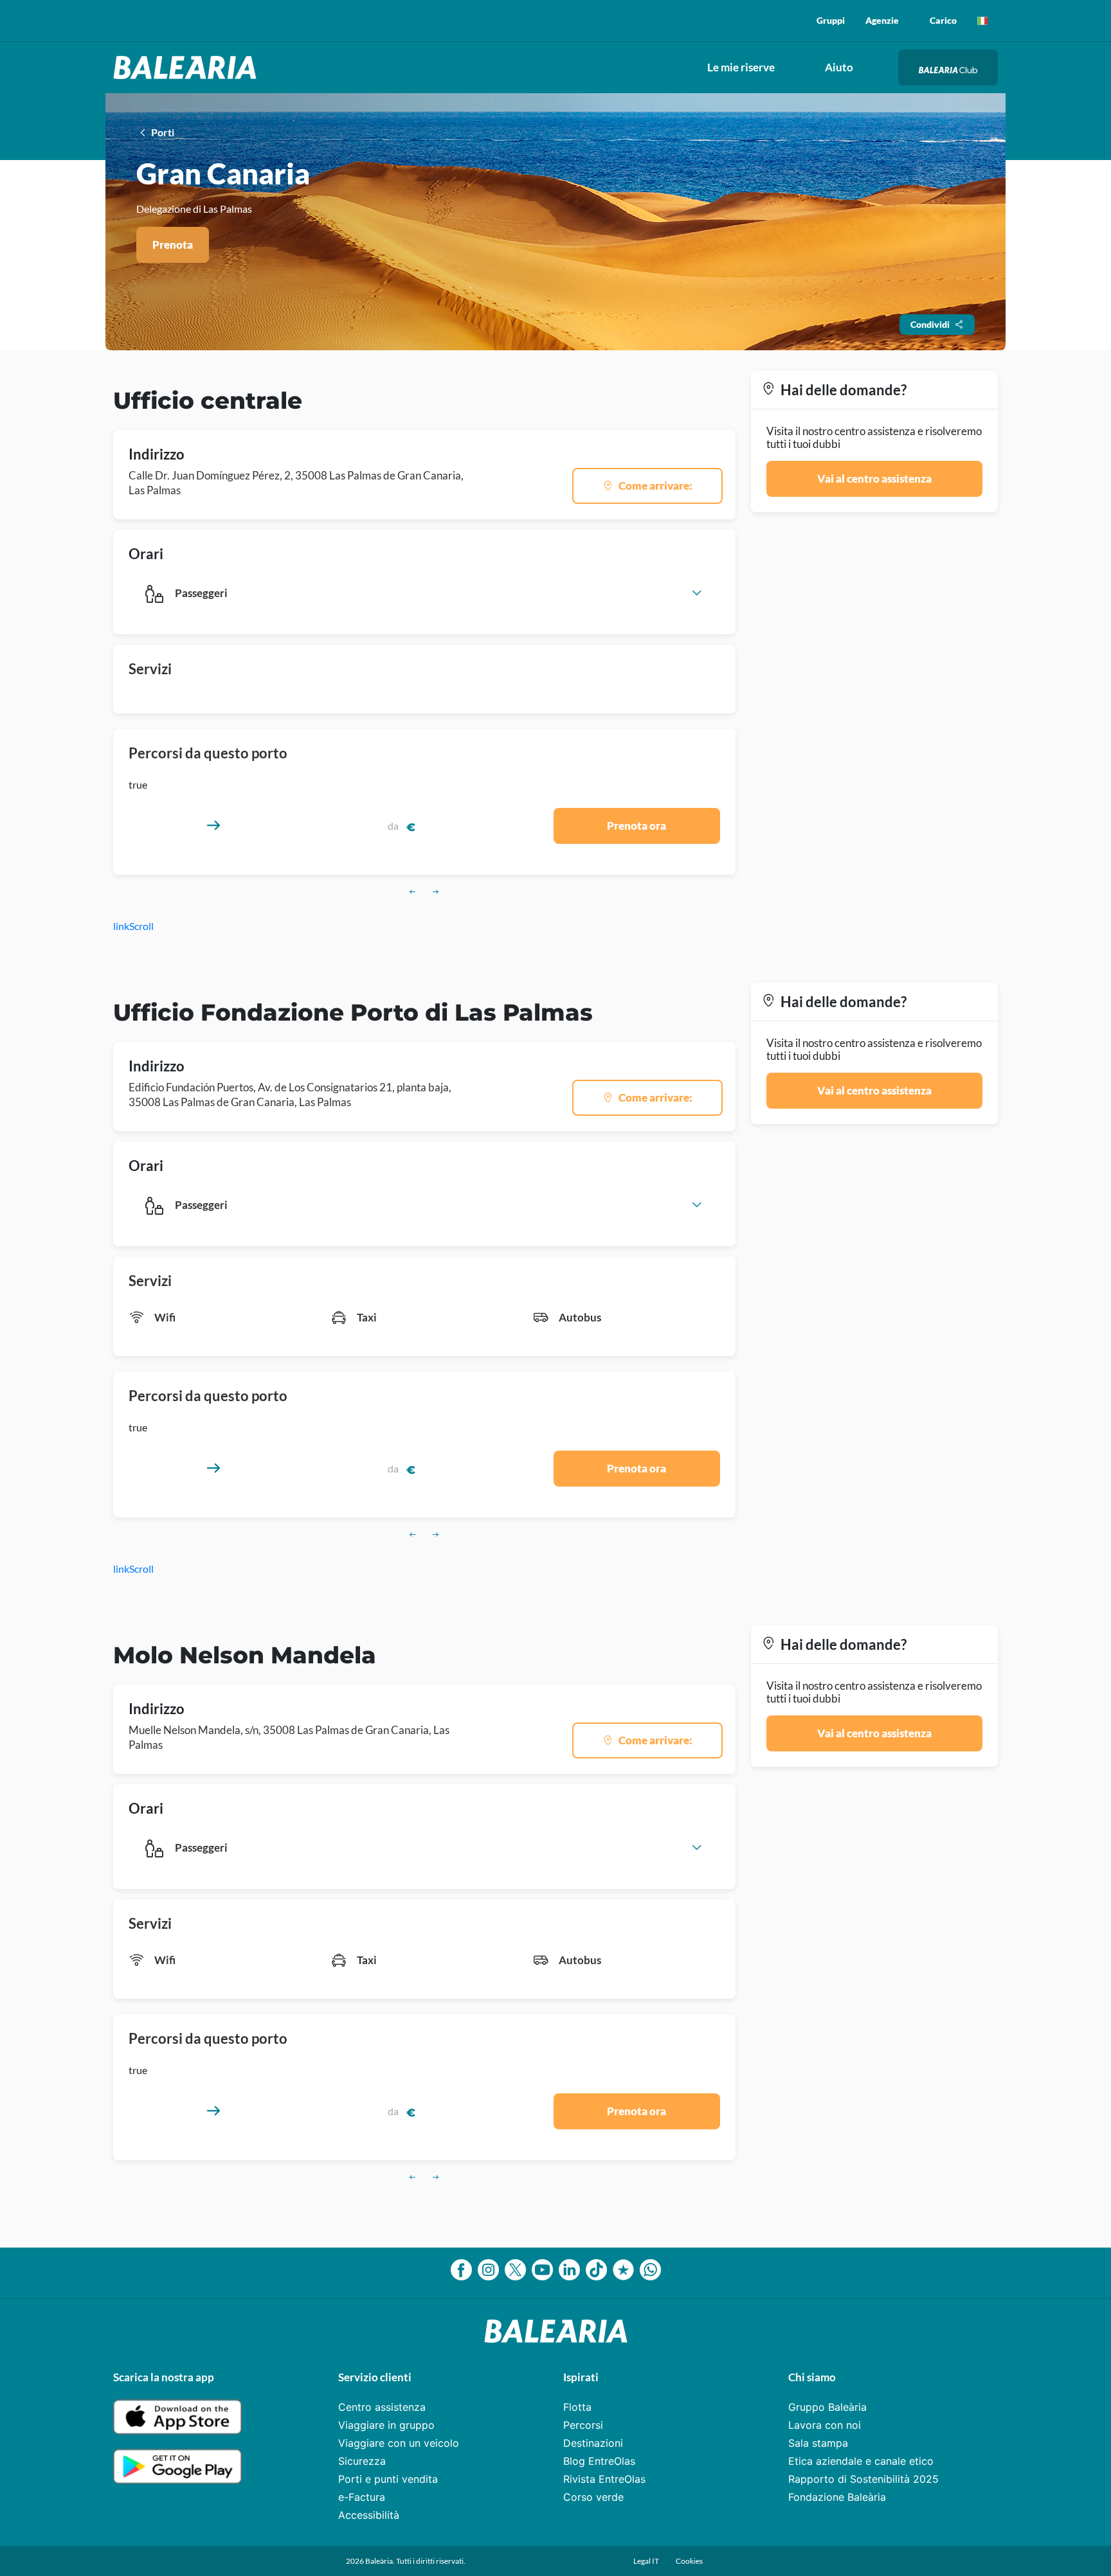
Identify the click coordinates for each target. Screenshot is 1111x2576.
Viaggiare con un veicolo (399, 2443)
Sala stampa (818, 2443)
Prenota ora (637, 826)
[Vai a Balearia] (188, 67)
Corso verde (593, 2497)
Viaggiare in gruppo (386, 2425)
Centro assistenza (382, 2407)
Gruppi (831, 20)
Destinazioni (593, 2443)
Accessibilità (369, 2515)
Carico (943, 20)
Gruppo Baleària (827, 2407)
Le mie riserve (741, 67)
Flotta (577, 2407)
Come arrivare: (655, 486)
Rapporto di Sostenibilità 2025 (863, 2479)
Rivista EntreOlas (604, 2479)
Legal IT (647, 2561)
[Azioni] (982, 21)
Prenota (173, 245)
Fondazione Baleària (837, 2497)
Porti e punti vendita (388, 2479)
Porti (162, 132)
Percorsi (583, 2425)
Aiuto (839, 67)
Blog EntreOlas (599, 2461)
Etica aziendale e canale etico (861, 2461)
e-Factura (362, 2497)
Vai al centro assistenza (874, 479)
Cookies (689, 2561)
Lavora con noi (825, 2425)
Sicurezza (362, 2461)
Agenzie (882, 20)
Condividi (930, 324)
